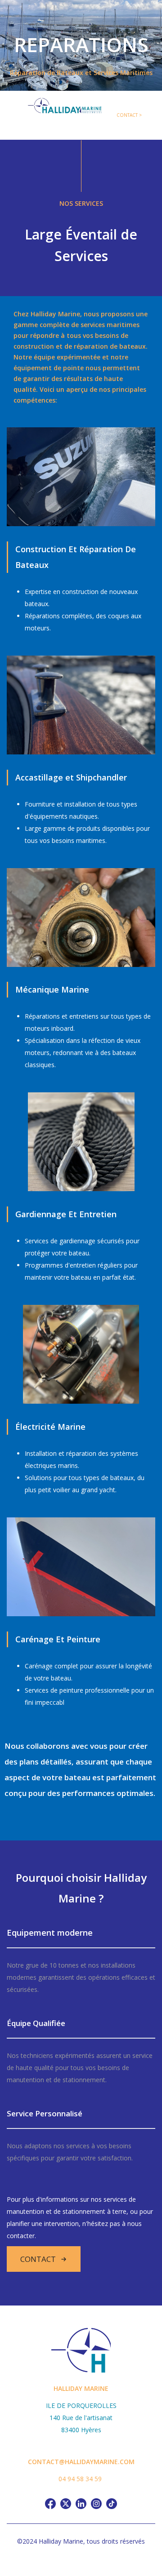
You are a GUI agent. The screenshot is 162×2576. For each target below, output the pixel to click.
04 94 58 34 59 (80, 2479)
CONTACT (38, 2259)
